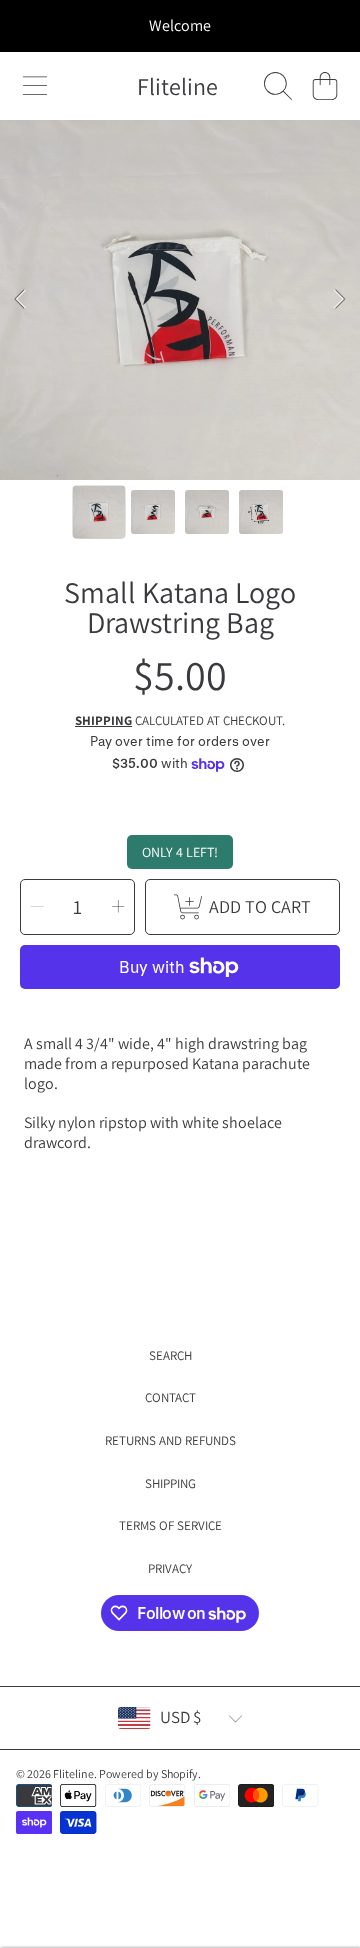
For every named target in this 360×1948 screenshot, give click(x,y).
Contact (170, 1397)
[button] (35, 86)
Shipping (103, 721)
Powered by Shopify (148, 1773)
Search (170, 1355)
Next (339, 300)
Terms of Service (170, 1525)
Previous (21, 300)
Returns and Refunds (170, 1440)
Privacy (170, 1568)
